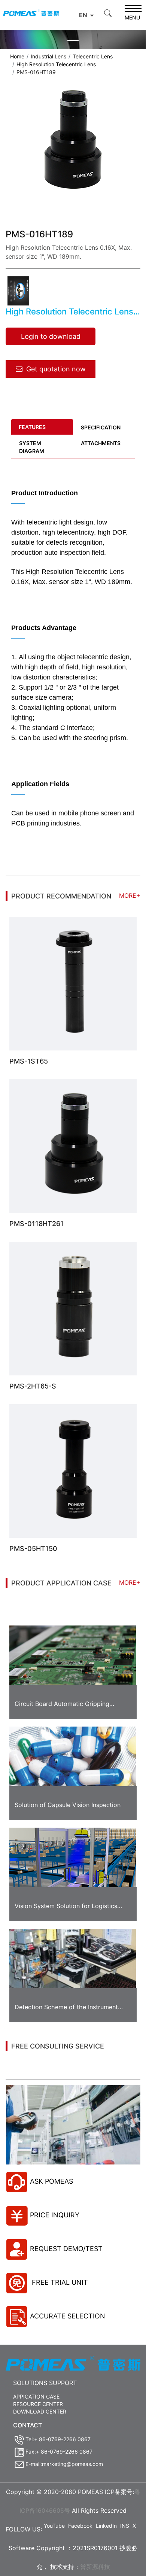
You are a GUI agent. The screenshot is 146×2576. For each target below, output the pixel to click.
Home (17, 56)
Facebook (80, 2526)
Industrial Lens (48, 56)
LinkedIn (106, 2526)
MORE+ (130, 895)
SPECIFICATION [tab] (101, 427)
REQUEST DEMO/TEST (66, 2249)
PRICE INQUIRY (55, 2215)
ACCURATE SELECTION (68, 2316)
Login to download (51, 336)
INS (125, 2526)
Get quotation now (56, 369)
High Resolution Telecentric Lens (56, 64)
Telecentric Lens (93, 56)
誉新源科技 (95, 2567)
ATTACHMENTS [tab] (101, 443)
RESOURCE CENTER (38, 2404)
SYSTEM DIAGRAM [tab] (32, 447)
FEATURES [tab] (32, 427)
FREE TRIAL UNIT (59, 2282)
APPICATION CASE (36, 2396)
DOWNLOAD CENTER (40, 2411)
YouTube (54, 2526)
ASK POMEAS (51, 2181)
